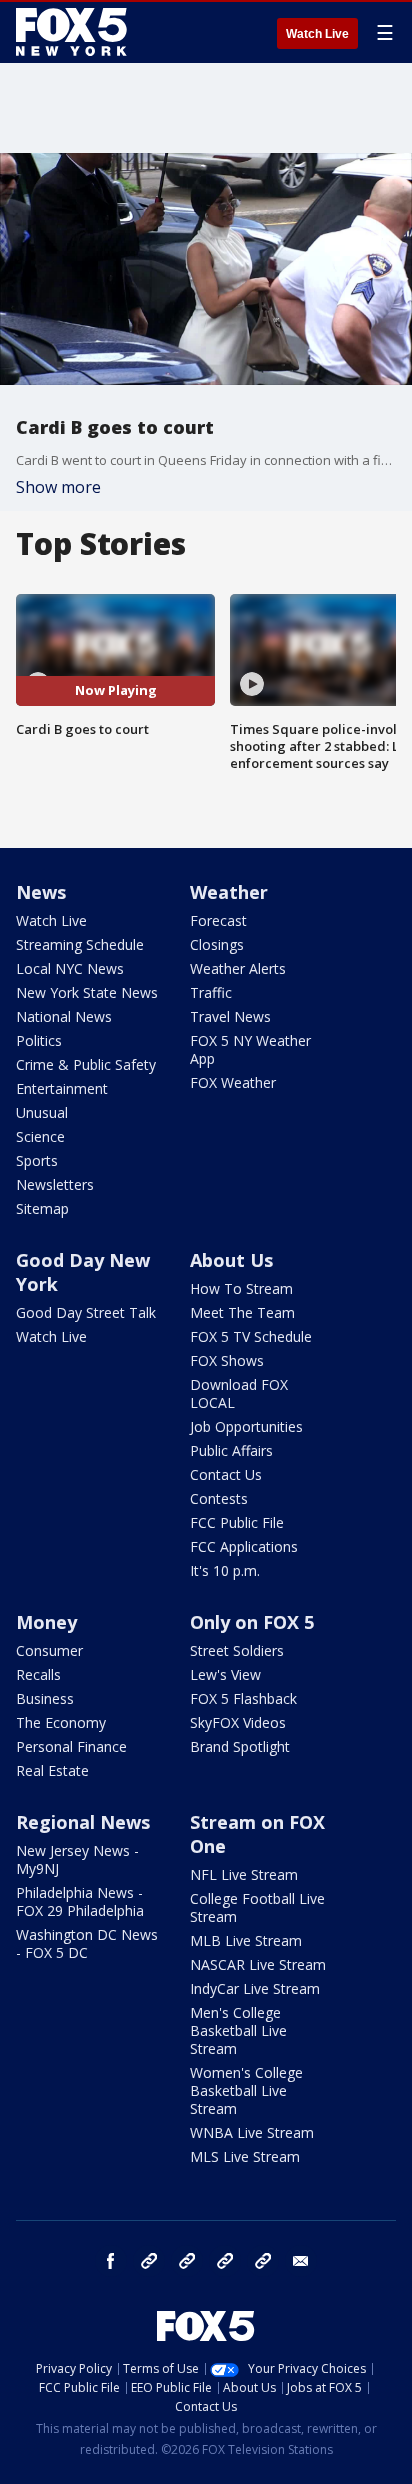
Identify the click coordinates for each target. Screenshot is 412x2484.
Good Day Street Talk (86, 1312)
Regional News (83, 1822)
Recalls (38, 1674)
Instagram (149, 2261)
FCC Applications (244, 1546)
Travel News (230, 1016)
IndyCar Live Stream (255, 1988)
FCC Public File (237, 1522)
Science (40, 1136)
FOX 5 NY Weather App (250, 1049)
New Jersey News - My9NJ (77, 1859)
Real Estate (52, 1770)
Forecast (218, 920)
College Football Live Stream (257, 1907)
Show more (58, 487)
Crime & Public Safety (86, 1064)
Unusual (42, 1112)
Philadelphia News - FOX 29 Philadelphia (80, 1901)
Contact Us (226, 1474)
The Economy (61, 1722)
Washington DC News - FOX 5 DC (87, 1943)
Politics (39, 1040)
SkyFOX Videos (238, 1722)
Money (46, 1622)
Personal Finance (71, 1746)
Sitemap (42, 1208)
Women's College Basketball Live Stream (246, 2090)
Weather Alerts (238, 968)
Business (45, 1698)
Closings (217, 944)
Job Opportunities (246, 1426)
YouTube (225, 2261)
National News (64, 1016)
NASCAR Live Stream (258, 1964)
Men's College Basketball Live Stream (238, 2030)
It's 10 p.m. (225, 1570)
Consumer (49, 1650)
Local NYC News (70, 968)
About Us (231, 1260)
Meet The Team (242, 1312)
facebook (111, 2261)
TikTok (187, 2261)
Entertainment (62, 1088)
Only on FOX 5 (252, 1622)
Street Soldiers (237, 1650)
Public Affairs (231, 1450)
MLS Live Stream (245, 2156)
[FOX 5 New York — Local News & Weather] (74, 32)
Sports (37, 1160)
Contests (219, 1498)
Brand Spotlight (240, 1746)
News (41, 892)
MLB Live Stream (246, 1940)
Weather (229, 892)
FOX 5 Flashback (243, 1698)
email (301, 2261)
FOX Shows (227, 1360)
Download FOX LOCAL (239, 1393)
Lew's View (225, 1674)
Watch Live (317, 34)
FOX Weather (233, 1082)
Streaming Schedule (80, 944)
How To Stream (241, 1288)
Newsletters (55, 1184)
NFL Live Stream (244, 1874)
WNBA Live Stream (252, 2132)
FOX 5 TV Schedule (251, 1336)
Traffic (211, 992)
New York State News (87, 992)
